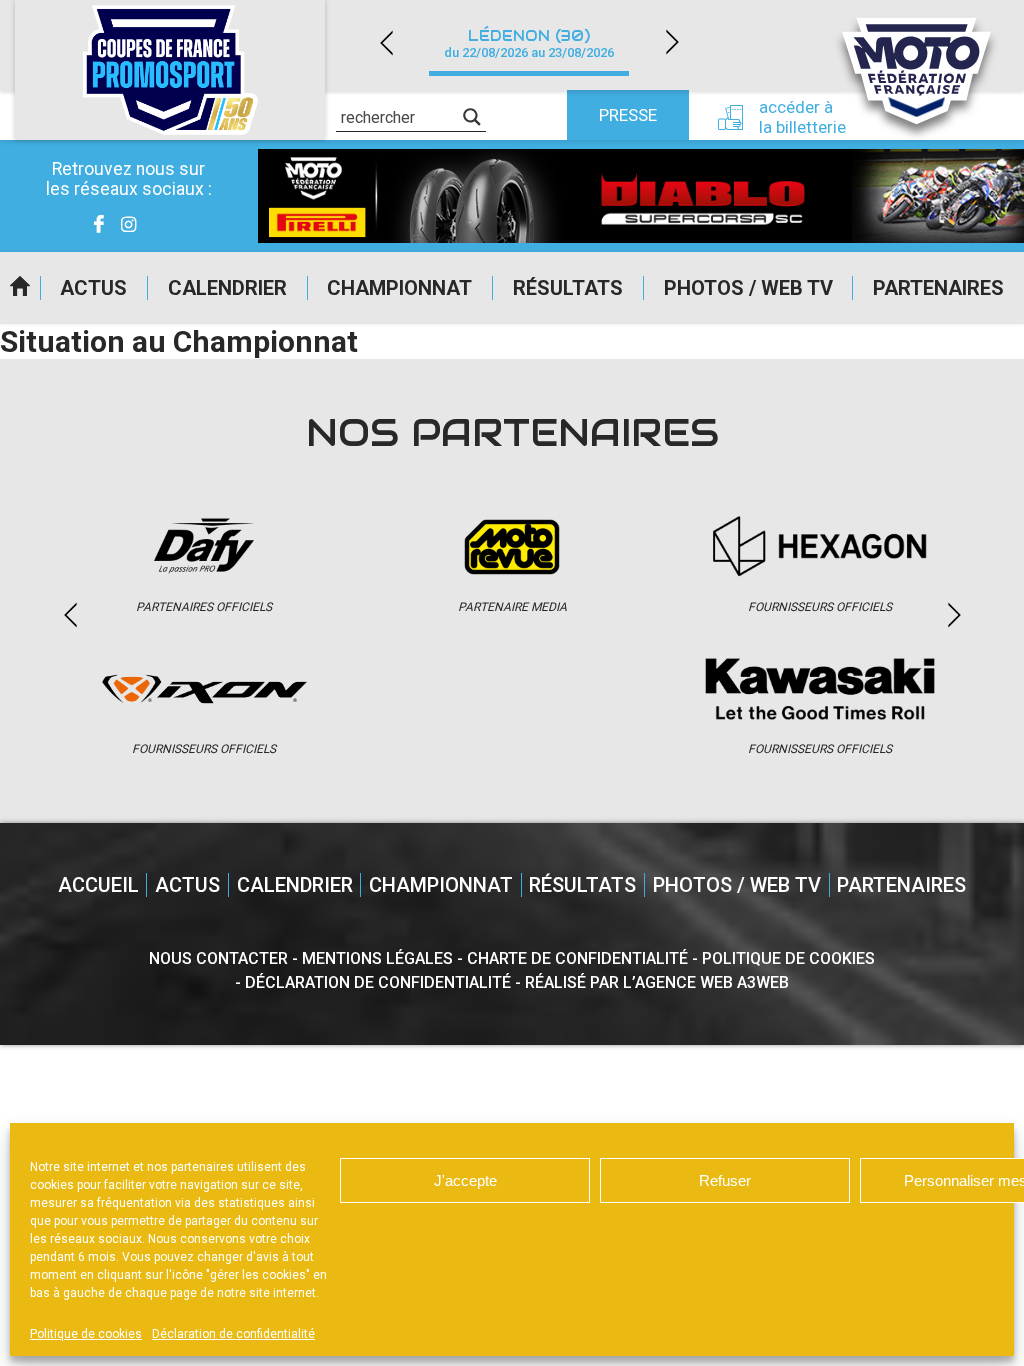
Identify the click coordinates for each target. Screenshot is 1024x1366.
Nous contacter (218, 958)
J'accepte (465, 1180)
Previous (386, 42)
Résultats (568, 288)
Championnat (399, 288)
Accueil (20, 288)
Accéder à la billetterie (802, 117)
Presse (628, 115)
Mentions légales (377, 958)
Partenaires (938, 288)
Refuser (725, 1180)
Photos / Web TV (748, 288)
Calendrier (227, 288)
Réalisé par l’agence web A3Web (657, 982)
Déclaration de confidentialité (233, 1334)
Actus (93, 288)
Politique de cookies (86, 1334)
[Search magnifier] (472, 117)
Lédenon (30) (529, 43)
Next (672, 42)
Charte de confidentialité (577, 958)
